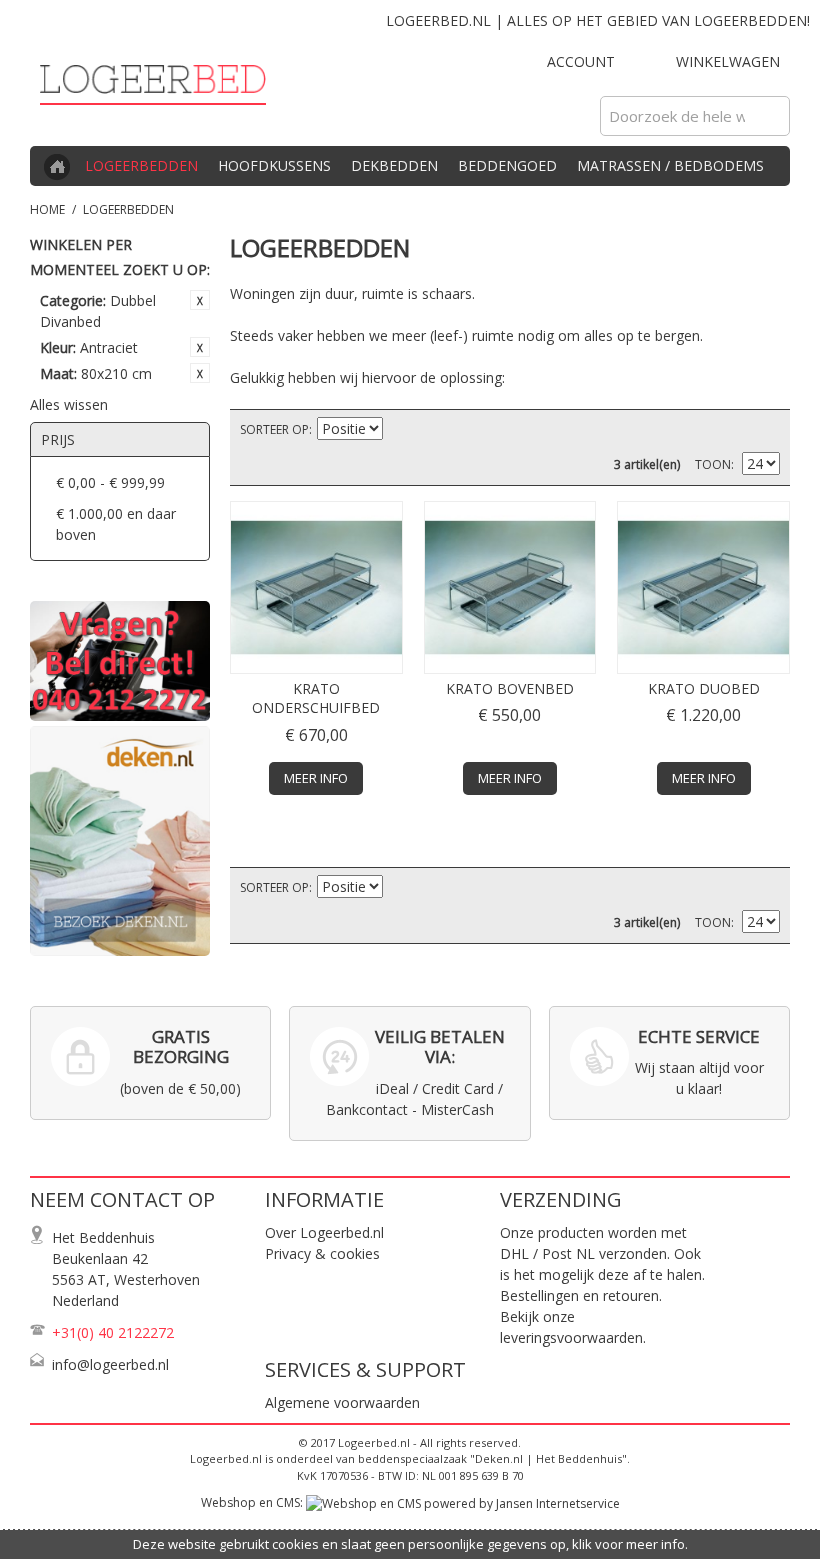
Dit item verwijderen (200, 300)
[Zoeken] (770, 116)
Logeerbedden (141, 165)
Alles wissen (69, 404)
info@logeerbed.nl (110, 1364)
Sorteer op (274, 429)
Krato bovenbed (510, 688)
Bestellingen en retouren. (581, 1295)
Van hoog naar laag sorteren (401, 430)
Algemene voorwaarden (342, 1402)
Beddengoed (507, 165)
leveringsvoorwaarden (571, 1337)
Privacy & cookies (322, 1253)
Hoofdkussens (274, 165)
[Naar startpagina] (50, 168)
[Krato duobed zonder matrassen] (703, 587)
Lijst (765, 430)
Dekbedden (394, 165)
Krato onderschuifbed (316, 698)
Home (47, 209)
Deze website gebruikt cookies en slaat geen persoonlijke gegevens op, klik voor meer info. (410, 1544)
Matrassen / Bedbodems (670, 165)
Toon (713, 464)
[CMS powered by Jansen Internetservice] (463, 1502)
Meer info (316, 778)
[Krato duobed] (316, 587)
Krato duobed (704, 688)
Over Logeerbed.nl (324, 1232)
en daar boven (116, 524)
